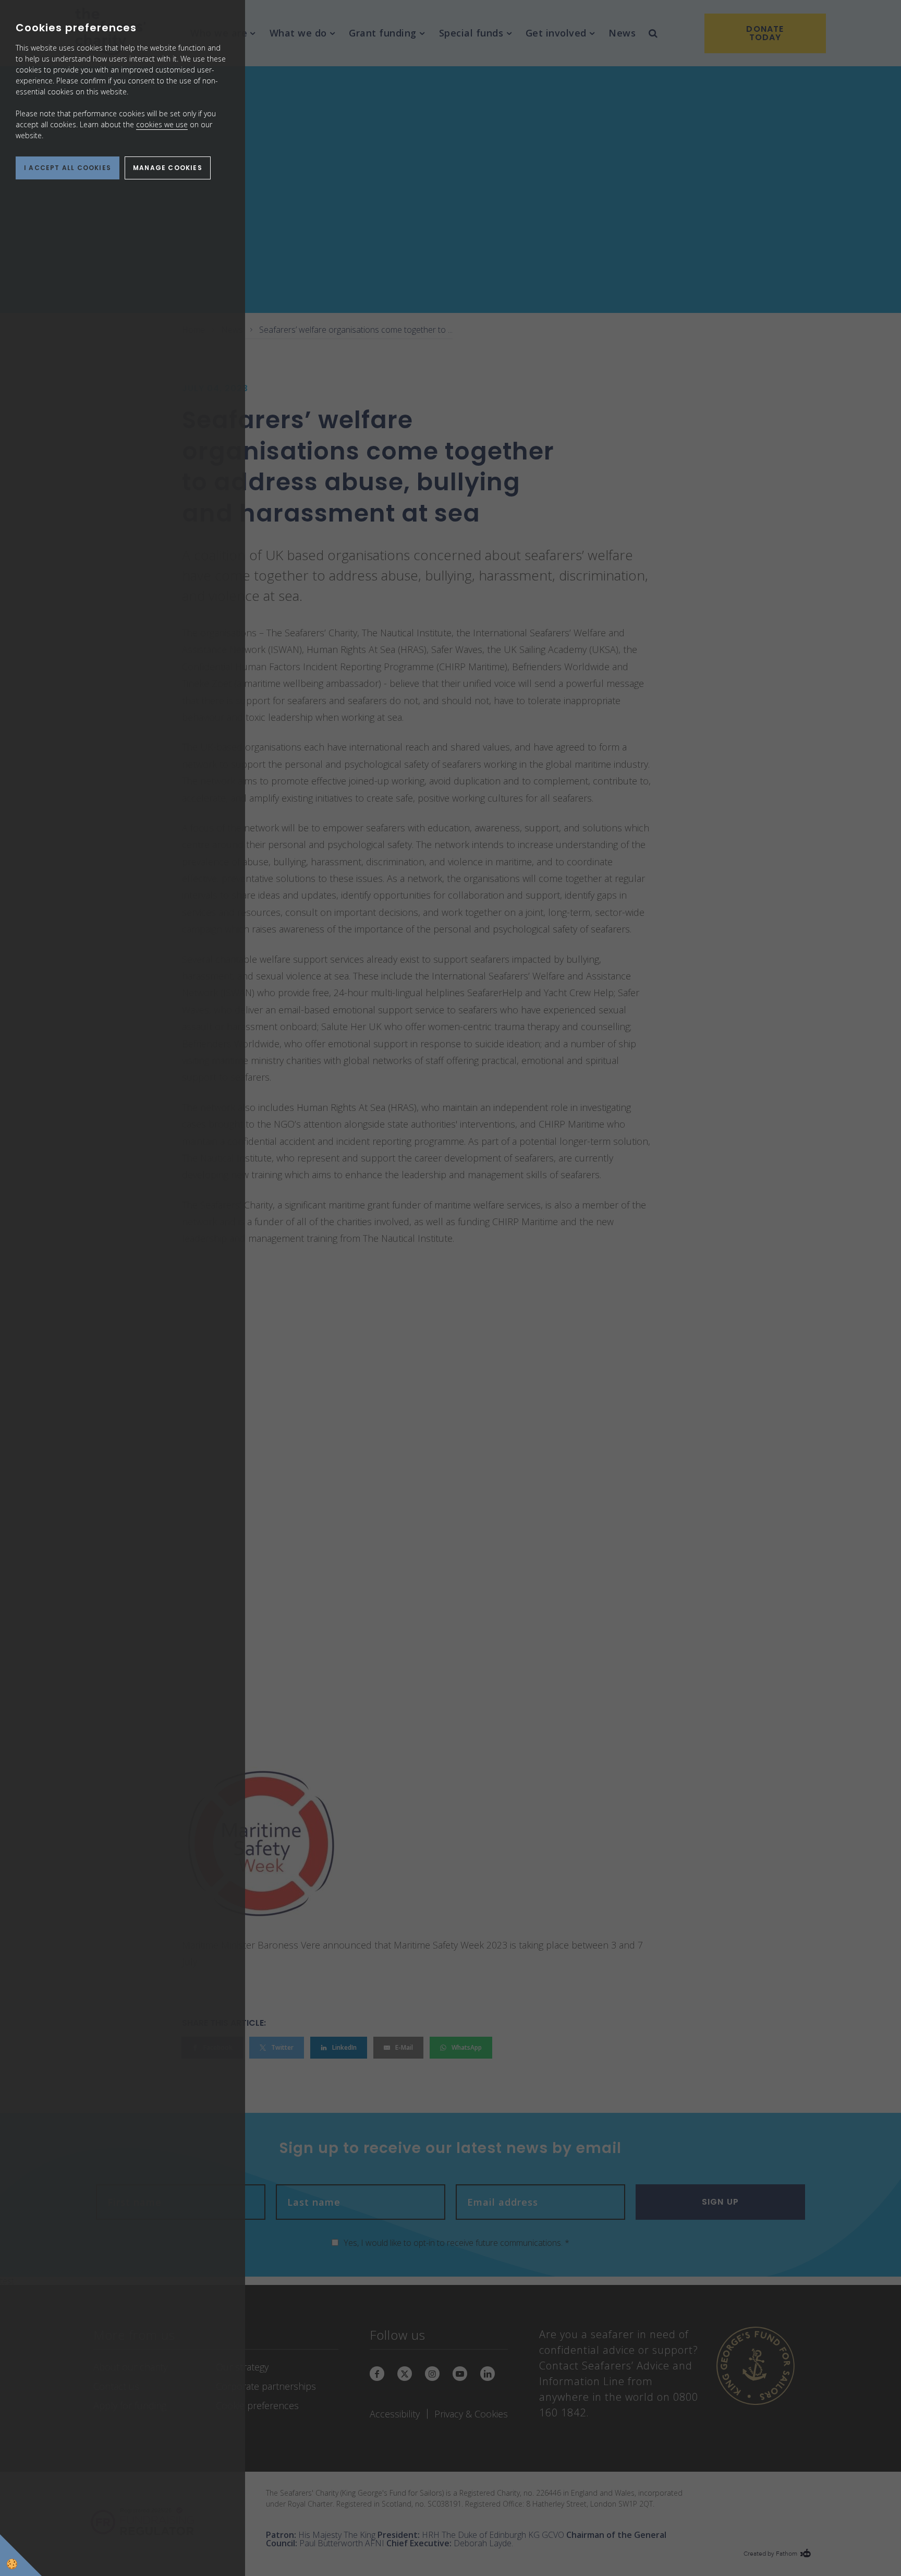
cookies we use (162, 124)
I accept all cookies (68, 168)
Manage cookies (168, 168)
